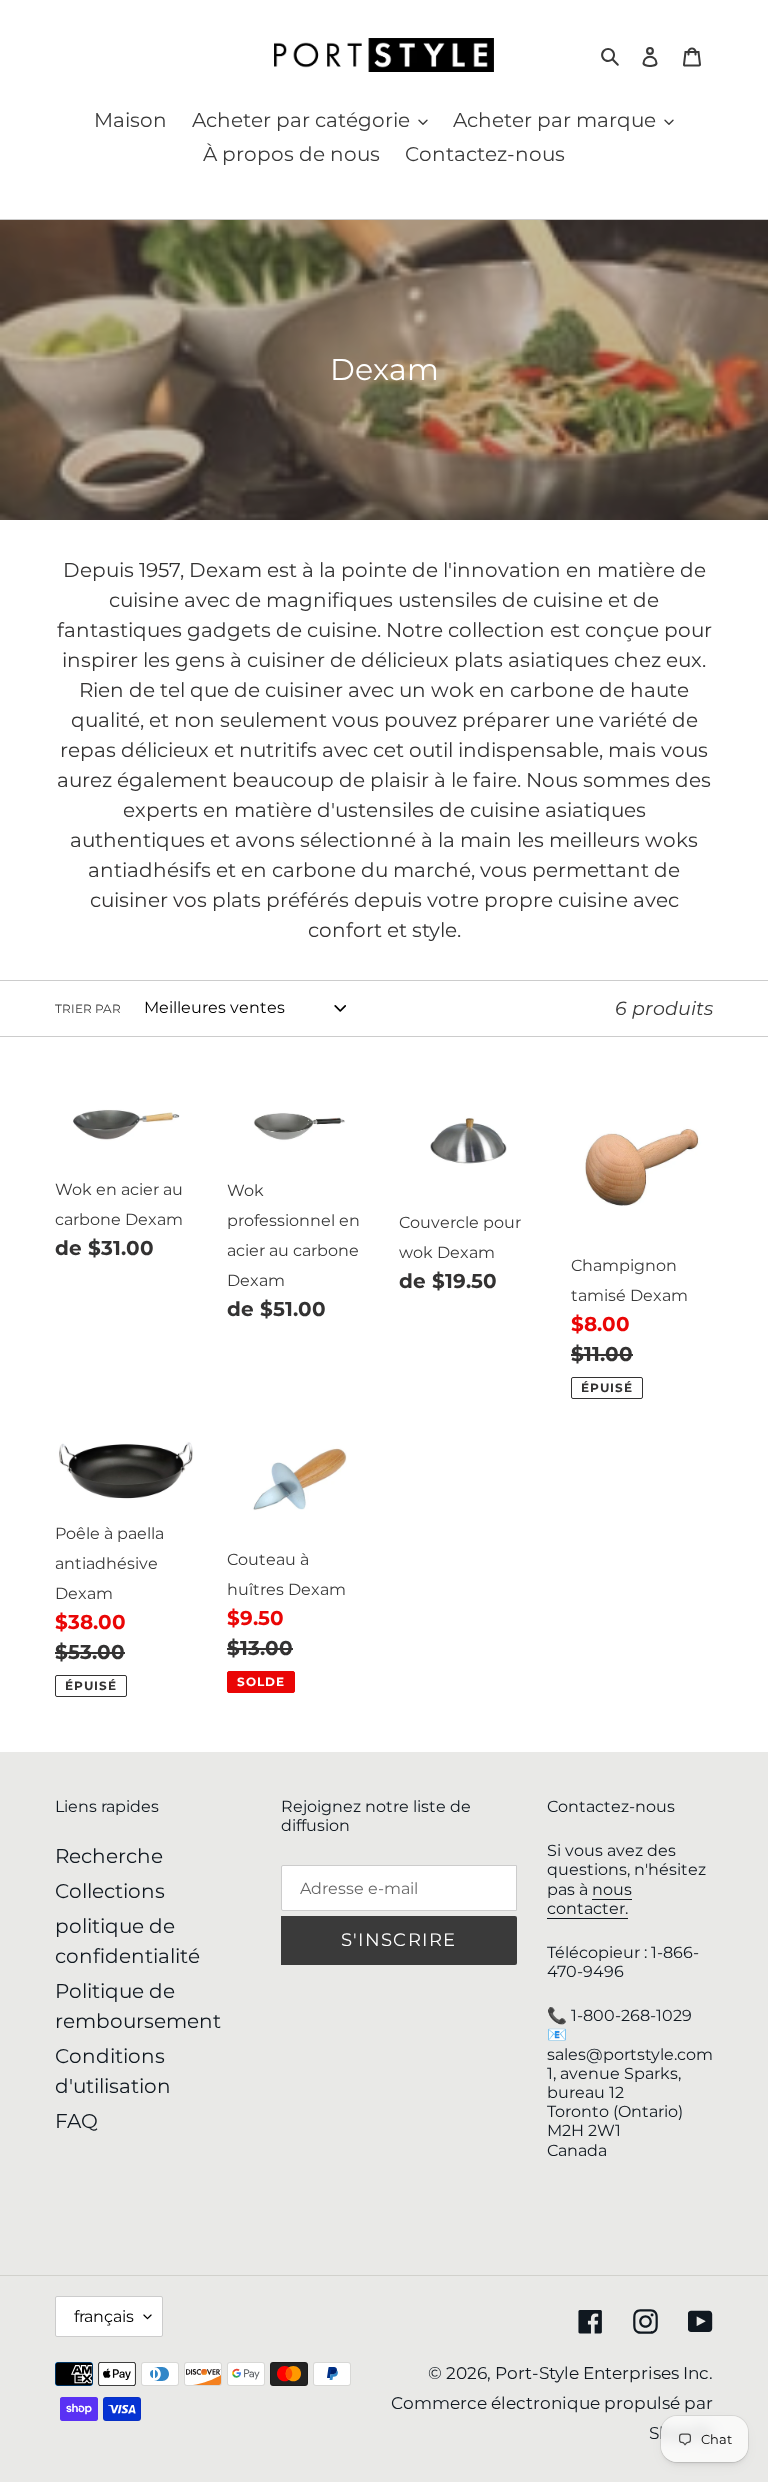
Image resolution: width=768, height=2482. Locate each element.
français (104, 2316)
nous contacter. (589, 1899)
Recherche (109, 1856)
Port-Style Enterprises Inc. (604, 2373)
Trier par (88, 1008)
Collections (110, 1891)
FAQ (76, 2121)
